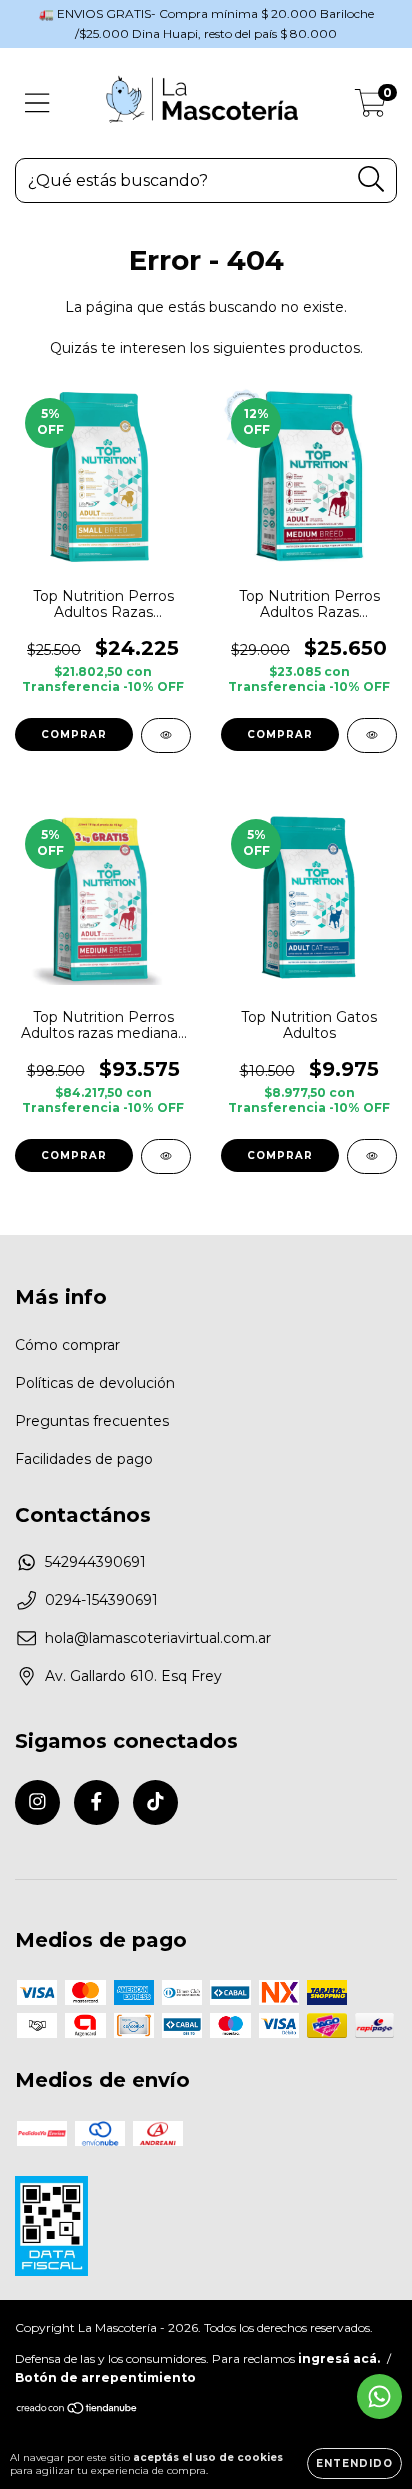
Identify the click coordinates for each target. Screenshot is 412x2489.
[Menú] (37, 103)
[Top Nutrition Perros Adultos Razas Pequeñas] (166, 735)
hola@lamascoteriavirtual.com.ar (158, 1638)
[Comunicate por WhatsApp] (379, 2396)
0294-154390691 (101, 1600)
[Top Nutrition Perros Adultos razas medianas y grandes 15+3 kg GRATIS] (166, 1156)
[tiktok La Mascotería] (155, 1802)
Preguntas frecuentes (92, 1421)
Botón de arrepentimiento (105, 2377)
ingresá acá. (339, 2358)
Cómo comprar (67, 1345)
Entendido (354, 2463)
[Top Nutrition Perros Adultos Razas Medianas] (372, 735)
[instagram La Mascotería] (37, 1802)
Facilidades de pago (84, 1459)
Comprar (74, 734)
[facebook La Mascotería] (96, 1802)
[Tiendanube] (77, 2410)
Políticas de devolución (95, 1383)
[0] (370, 108)
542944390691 (95, 1562)
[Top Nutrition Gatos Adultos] (372, 1156)
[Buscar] (371, 179)
